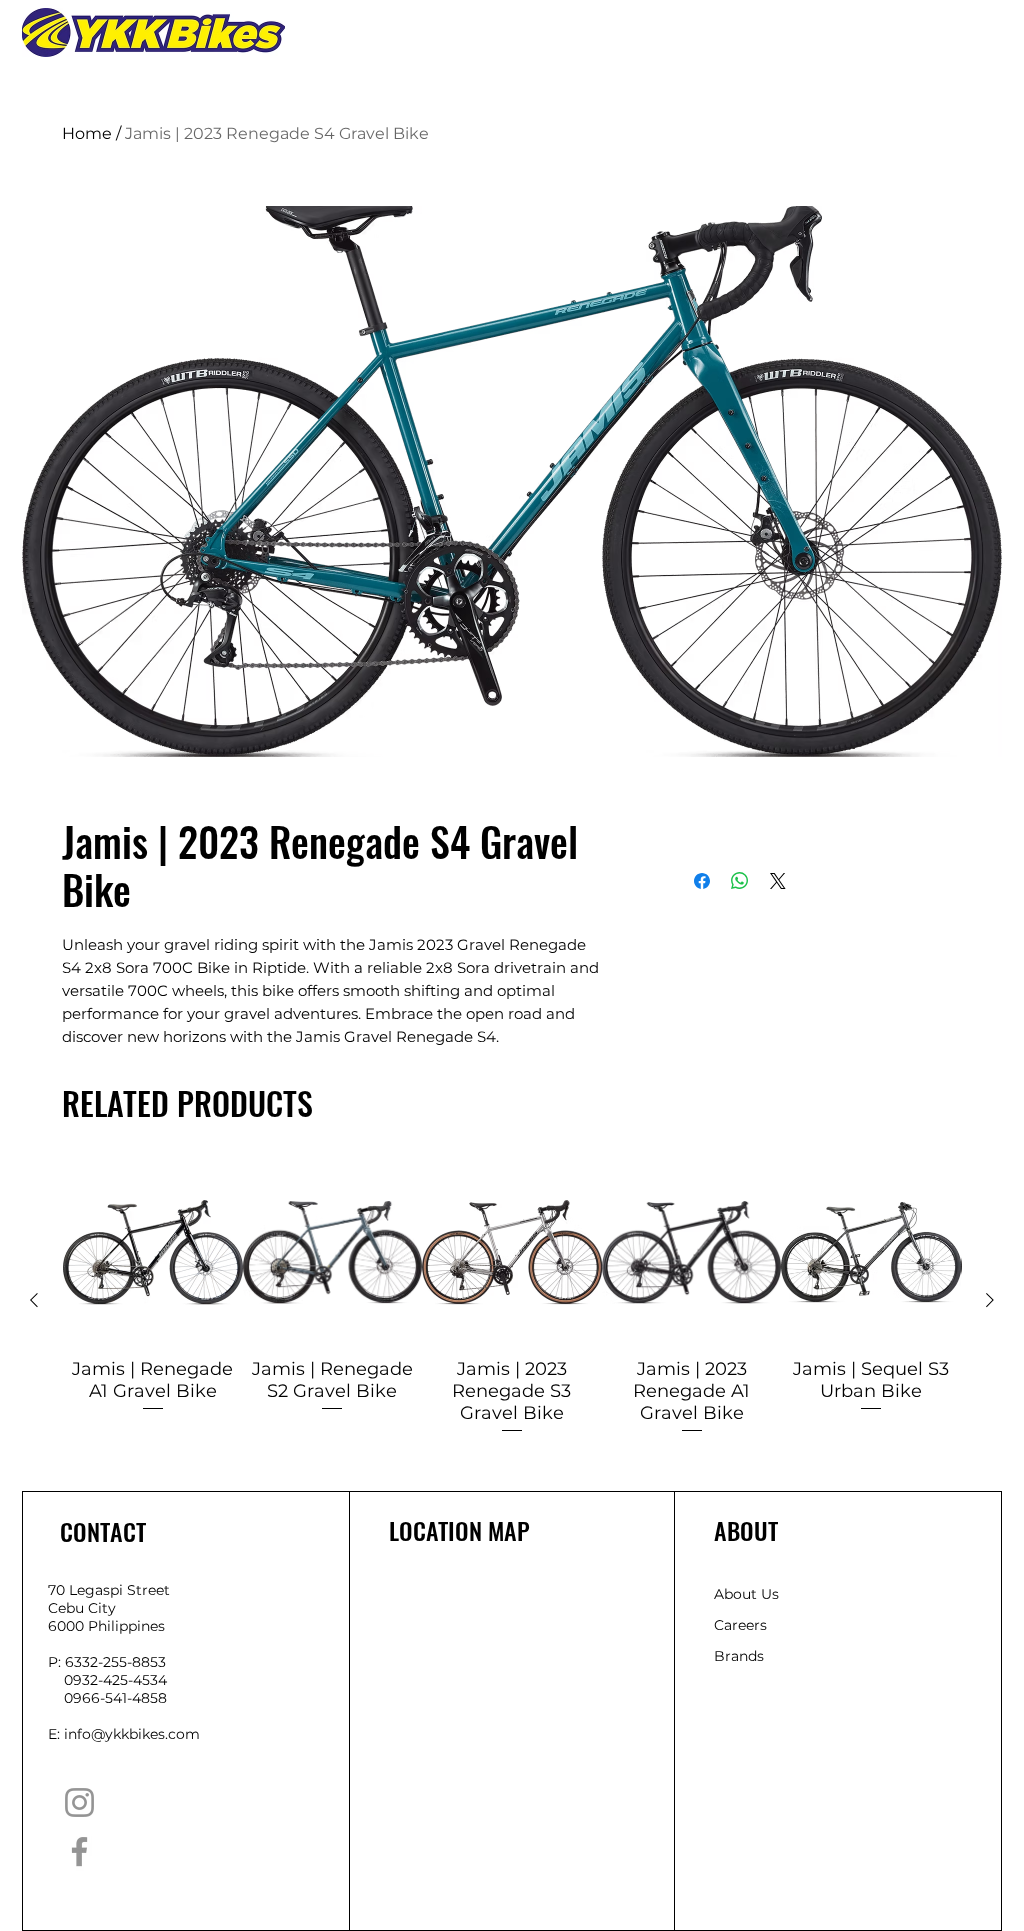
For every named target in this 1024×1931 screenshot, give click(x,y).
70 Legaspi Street (109, 1681)
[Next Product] (990, 1390)
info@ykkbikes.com (132, 1825)
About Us (746, 1685)
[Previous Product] (34, 1390)
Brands (739, 1747)
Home (87, 133)
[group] (512, 1389)
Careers (740, 1716)
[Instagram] (79, 1893)
